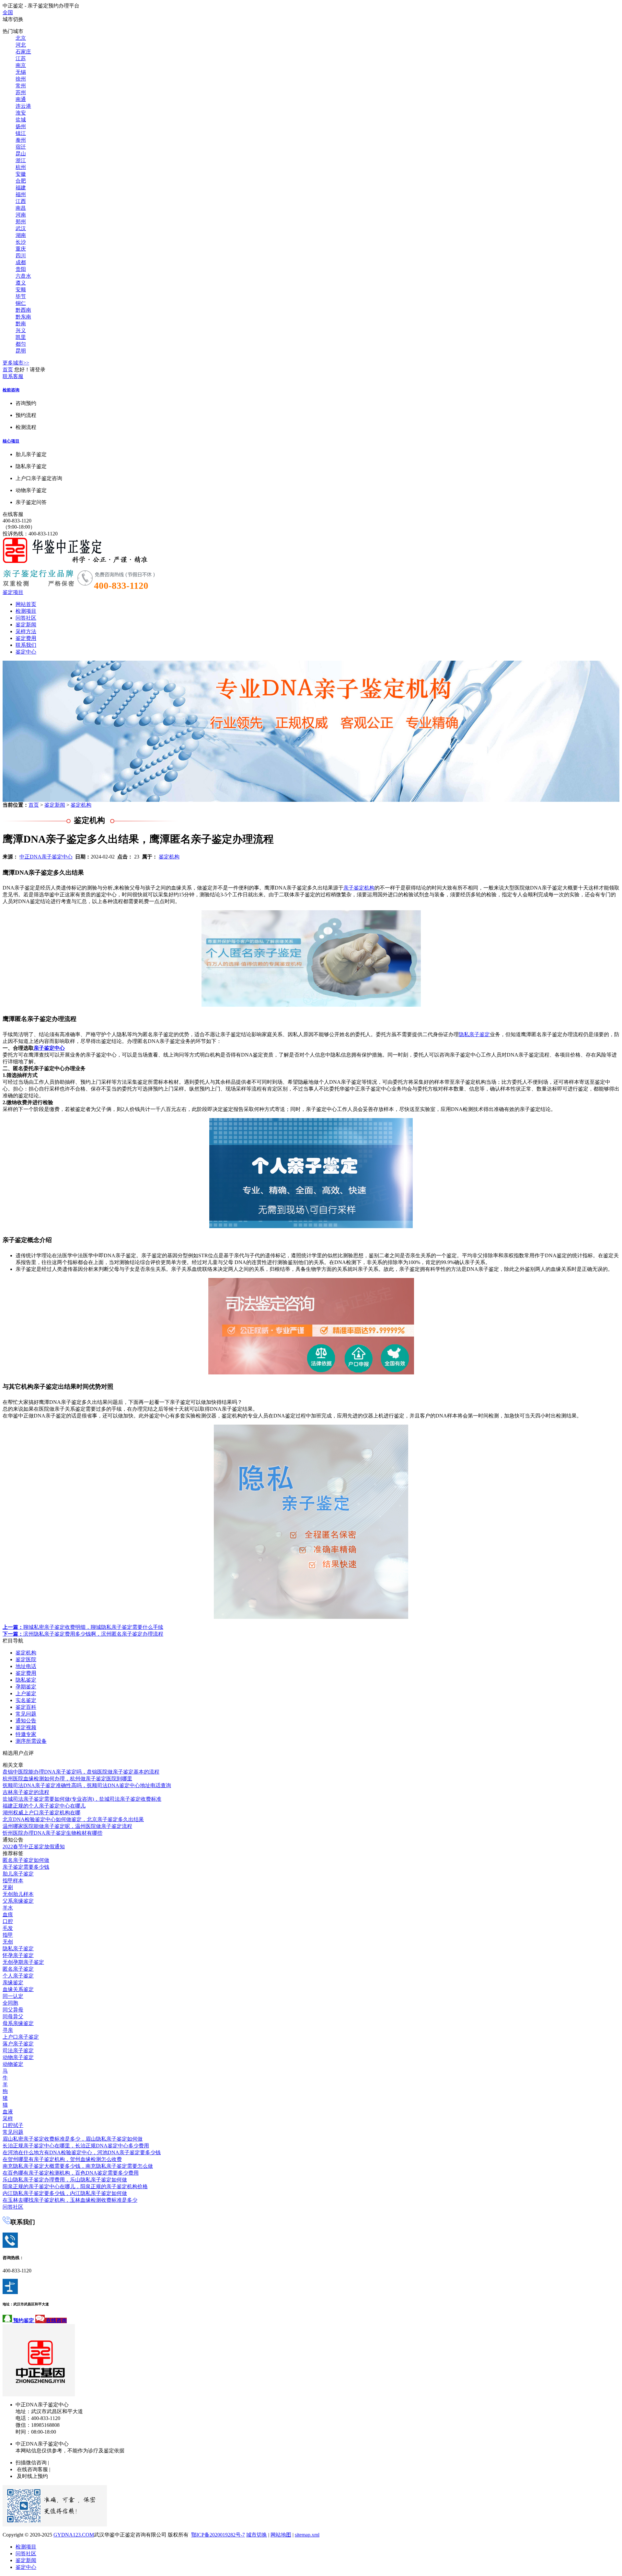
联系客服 (13, 376)
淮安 (21, 113)
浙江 (21, 160)
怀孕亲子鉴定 (18, 1955)
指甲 (8, 1935)
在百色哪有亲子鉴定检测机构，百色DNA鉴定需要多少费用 (71, 2173)
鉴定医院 (26, 1659)
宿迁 (21, 147)
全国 (8, 12)
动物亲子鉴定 (18, 2057)
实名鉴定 (26, 1700)
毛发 (8, 1928)
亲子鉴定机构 (359, 888)
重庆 (21, 249)
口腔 (8, 1921)
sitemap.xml (307, 2535)
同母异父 (13, 2016)
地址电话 (26, 1666)
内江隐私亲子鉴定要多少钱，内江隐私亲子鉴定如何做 (65, 2193)
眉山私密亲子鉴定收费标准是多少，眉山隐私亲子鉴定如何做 (73, 2139)
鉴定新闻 (26, 625)
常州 (21, 86)
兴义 (21, 330)
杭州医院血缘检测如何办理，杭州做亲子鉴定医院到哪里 (67, 1779)
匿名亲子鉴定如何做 (26, 1860)
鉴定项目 (13, 592)
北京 (21, 38)
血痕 (8, 1915)
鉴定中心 (26, 652)
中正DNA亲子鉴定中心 (46, 857)
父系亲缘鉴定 (18, 1901)
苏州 (21, 92)
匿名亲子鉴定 (18, 1969)
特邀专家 (26, 1734)
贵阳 (21, 269)
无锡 (21, 72)
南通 (21, 99)
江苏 (21, 58)
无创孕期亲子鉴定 (23, 1962)
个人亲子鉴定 (18, 1976)
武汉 (21, 228)
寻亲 (8, 2030)
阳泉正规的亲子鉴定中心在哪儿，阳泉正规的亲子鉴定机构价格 (75, 2186)
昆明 (21, 351)
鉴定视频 (26, 1727)
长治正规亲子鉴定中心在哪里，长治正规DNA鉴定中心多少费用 (76, 2146)
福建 (21, 188)
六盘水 (23, 276)
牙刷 (8, 1887)
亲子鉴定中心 (49, 1048)
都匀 (21, 344)
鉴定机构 (81, 805)
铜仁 (21, 303)
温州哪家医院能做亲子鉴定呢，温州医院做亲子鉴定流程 (67, 1826)
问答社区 (26, 618)
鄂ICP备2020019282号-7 (218, 2535)
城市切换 (257, 2535)
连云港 (23, 106)
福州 (21, 194)
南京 (21, 65)
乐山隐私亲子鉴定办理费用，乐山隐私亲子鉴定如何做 (65, 2180)
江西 (21, 201)
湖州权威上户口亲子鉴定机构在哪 (41, 1813)
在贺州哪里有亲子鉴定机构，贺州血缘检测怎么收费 (62, 2159)
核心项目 (11, 441)
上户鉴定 (26, 1693)
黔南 (21, 324)
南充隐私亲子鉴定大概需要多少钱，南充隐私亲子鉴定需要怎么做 (78, 2166)
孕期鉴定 (26, 1687)
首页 (8, 370)
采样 (8, 2118)
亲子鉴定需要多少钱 (26, 1867)
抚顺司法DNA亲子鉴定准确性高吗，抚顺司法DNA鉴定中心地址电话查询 (87, 1785)
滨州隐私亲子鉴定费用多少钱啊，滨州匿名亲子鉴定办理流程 (83, 1634)
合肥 (21, 181)
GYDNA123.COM (74, 2535)
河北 (21, 45)
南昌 (21, 208)
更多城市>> (16, 363)
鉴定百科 (26, 1707)
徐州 (21, 79)
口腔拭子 (13, 2125)
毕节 (21, 296)
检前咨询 (11, 390)
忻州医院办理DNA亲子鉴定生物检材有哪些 (52, 1833)
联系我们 (26, 645)
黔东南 (23, 317)
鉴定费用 (26, 638)
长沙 (21, 242)
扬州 (21, 126)
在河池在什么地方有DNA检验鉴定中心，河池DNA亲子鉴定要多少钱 (82, 2152)
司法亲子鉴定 (18, 2050)
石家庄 (23, 52)
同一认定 (13, 1996)
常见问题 (26, 1714)
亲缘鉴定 (13, 1982)
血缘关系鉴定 (18, 1989)
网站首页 (26, 604)
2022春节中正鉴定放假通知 (34, 1847)
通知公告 (26, 1721)
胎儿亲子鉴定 (18, 1874)
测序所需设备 (31, 1741)
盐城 (21, 120)
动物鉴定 (13, 2064)
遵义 (21, 283)
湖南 (21, 235)
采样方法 (26, 631)
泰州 (21, 140)
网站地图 (281, 2535)
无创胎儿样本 (18, 1894)
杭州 (21, 167)
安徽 (21, 174)
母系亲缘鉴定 (18, 2023)
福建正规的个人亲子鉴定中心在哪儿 (44, 1806)
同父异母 (13, 2010)
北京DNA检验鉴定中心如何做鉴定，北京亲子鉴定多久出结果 (73, 1819)
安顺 (21, 290)
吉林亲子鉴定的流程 (26, 1792)
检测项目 (26, 611)
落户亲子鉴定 (18, 2044)
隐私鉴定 (26, 1680)
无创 (8, 1942)
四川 (21, 256)
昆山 (21, 154)
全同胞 (10, 2003)
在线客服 (13, 514)
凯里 (21, 337)
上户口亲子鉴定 (21, 2037)
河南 (21, 215)
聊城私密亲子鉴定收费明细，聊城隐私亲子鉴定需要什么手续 (83, 1627)
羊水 (8, 1908)
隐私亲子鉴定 (474, 1034)
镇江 (21, 133)
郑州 (21, 222)
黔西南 (23, 310)
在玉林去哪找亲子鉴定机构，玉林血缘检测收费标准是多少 (70, 2200)
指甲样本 (13, 1881)
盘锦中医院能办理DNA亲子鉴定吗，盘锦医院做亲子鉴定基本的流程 (81, 1772)
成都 (21, 262)
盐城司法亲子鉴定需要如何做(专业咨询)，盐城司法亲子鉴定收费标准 (82, 1799)
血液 (8, 2112)
